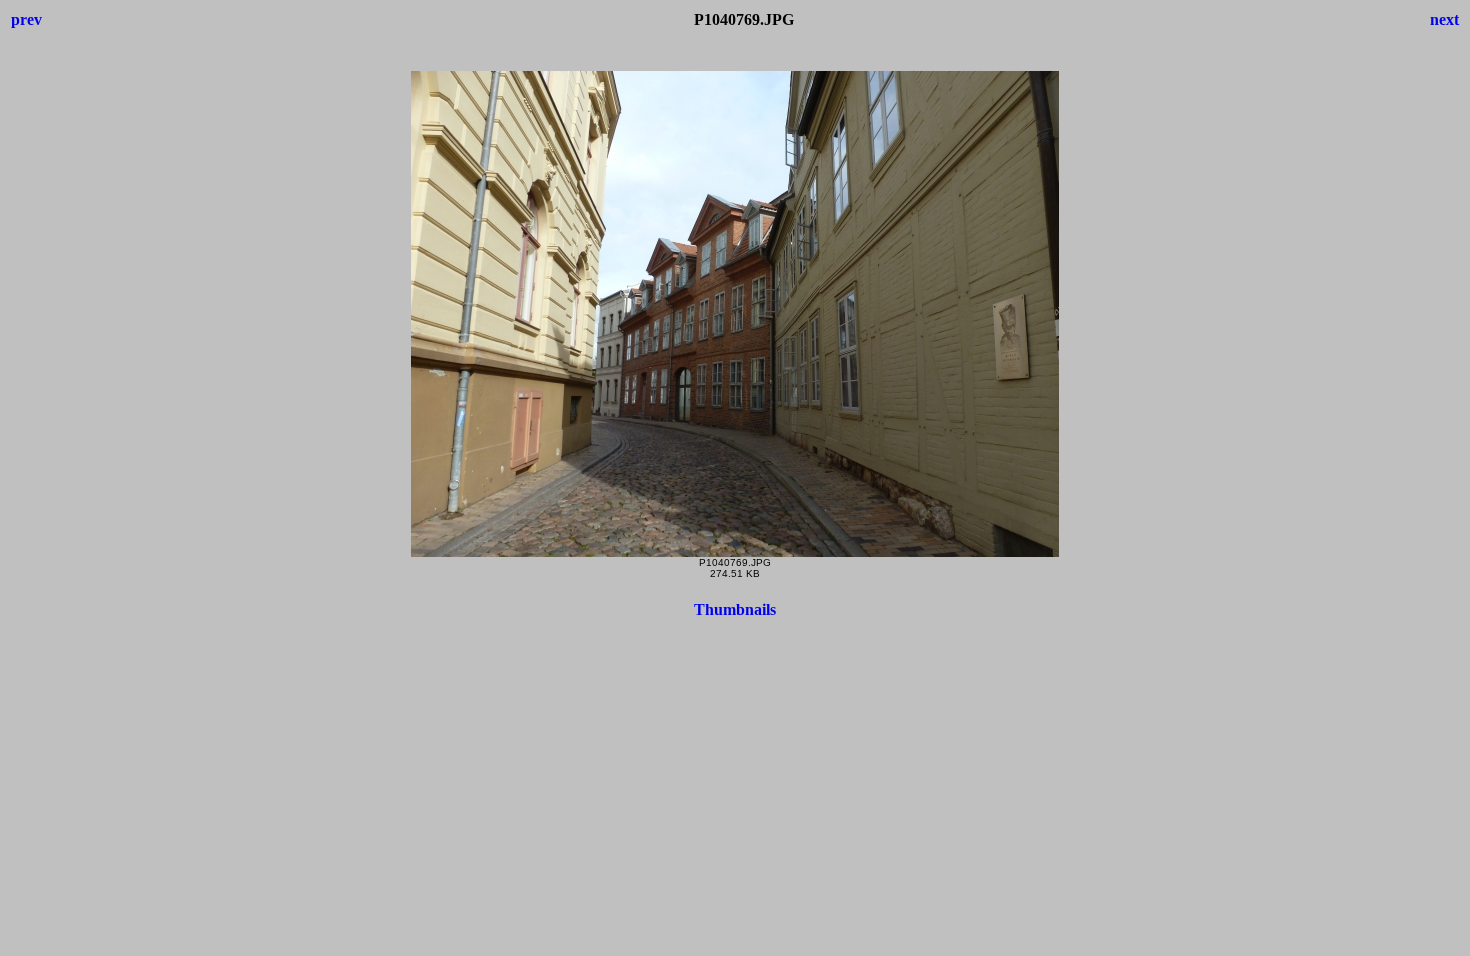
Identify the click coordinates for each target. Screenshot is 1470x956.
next (1444, 19)
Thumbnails (735, 609)
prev (26, 19)
